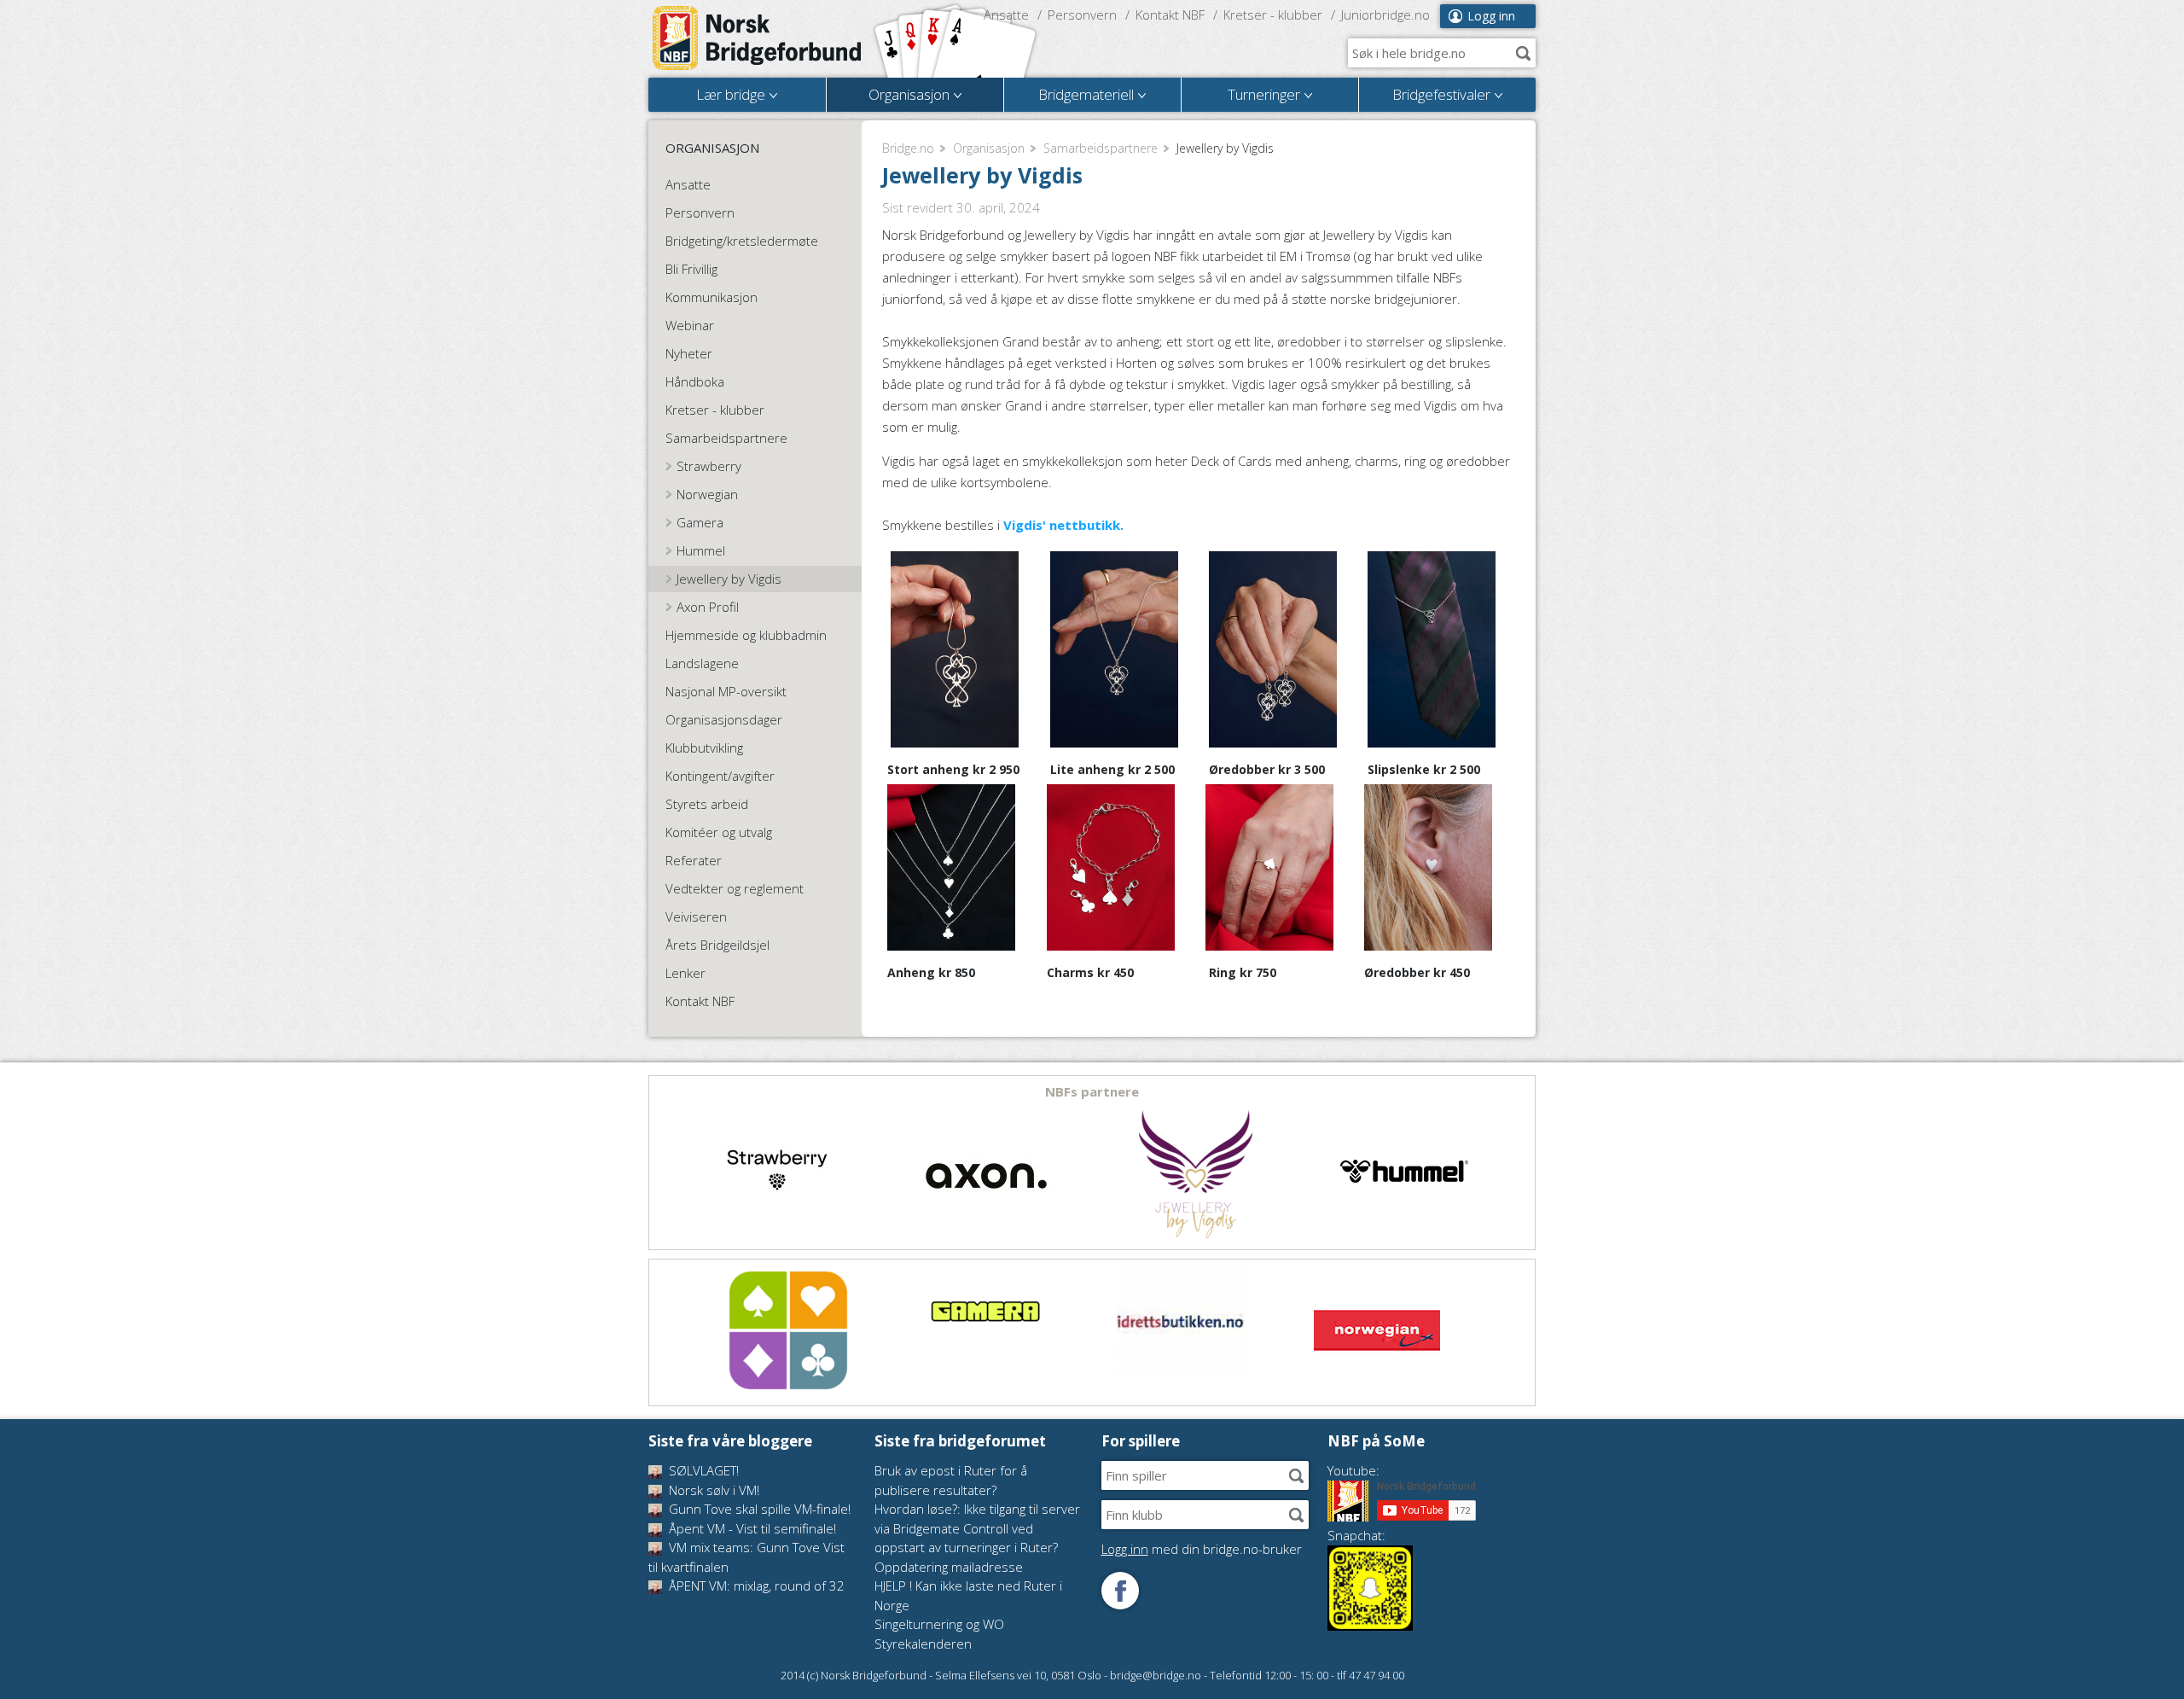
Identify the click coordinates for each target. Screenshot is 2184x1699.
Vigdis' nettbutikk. (1063, 525)
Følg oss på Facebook (1120, 1591)
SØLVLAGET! (702, 1470)
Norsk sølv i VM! (712, 1490)
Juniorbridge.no (1385, 15)
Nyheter (689, 353)
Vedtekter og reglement (735, 888)
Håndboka (695, 381)
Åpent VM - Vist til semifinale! (751, 1528)
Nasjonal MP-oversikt (726, 691)
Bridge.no (908, 148)
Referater (694, 860)
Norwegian (707, 494)
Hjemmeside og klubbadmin (746, 635)
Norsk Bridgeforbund (758, 38)
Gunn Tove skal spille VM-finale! (758, 1509)
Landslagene (702, 663)
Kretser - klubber (1273, 15)
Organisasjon (989, 148)
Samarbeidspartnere (1101, 148)
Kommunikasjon (712, 297)
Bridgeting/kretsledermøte (742, 241)
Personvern (1082, 15)
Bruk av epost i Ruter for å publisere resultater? (951, 1480)
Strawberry (709, 466)
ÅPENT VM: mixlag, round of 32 (755, 1586)
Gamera (700, 522)
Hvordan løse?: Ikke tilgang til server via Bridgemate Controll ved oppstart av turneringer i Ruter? (977, 1528)
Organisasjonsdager (724, 719)
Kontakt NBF (1170, 15)
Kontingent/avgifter (720, 776)
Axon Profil (708, 607)
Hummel (701, 550)
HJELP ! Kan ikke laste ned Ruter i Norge (968, 1595)
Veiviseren (696, 916)
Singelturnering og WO (939, 1624)
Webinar (690, 325)
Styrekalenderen (923, 1644)
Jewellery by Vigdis (729, 579)
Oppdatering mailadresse (949, 1567)
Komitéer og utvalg (719, 832)
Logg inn (1491, 16)
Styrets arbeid (707, 804)
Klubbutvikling (704, 748)
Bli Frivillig (691, 269)
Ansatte (1006, 15)
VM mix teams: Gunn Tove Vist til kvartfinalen (746, 1557)
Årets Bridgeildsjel (717, 945)
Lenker (685, 973)
